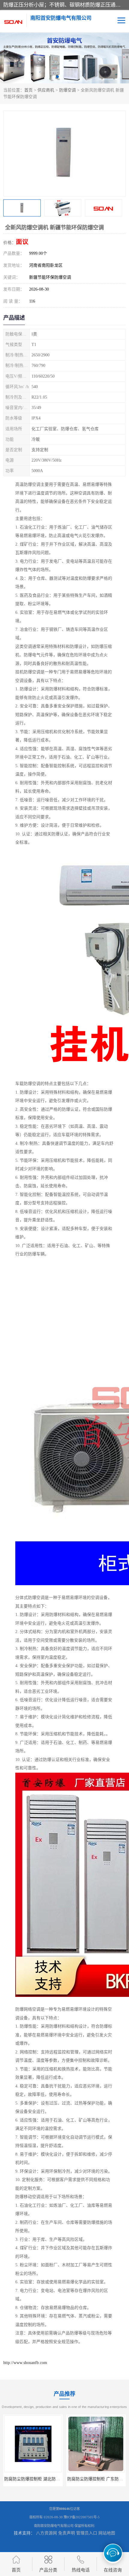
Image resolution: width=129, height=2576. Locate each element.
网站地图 (107, 2533)
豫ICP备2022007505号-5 (82, 2517)
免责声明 (67, 2533)
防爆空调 (67, 90)
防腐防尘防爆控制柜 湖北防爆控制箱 (38, 2479)
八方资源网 (46, 2533)
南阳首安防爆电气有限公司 (54, 2526)
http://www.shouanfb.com (25, 2363)
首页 (28, 90)
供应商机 (46, 90)
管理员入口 (87, 2533)
